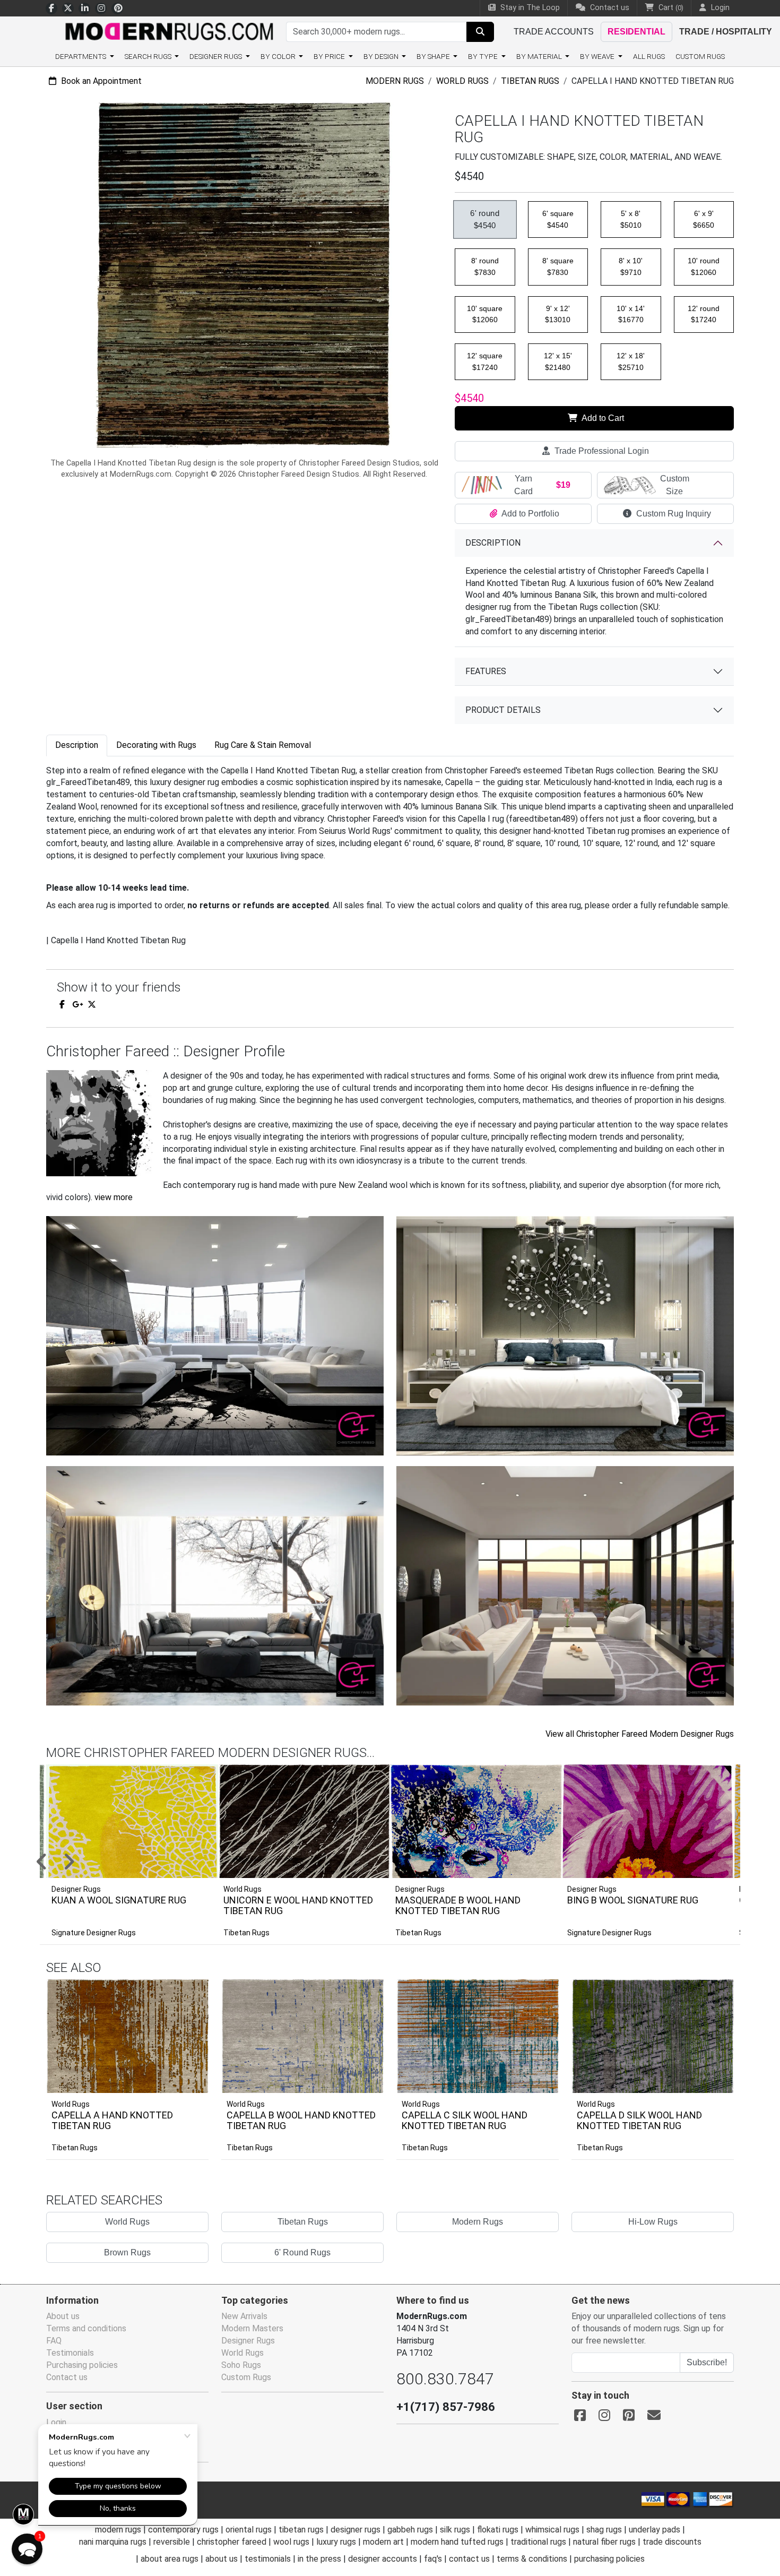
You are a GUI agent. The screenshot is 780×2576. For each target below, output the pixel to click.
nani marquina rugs (113, 2542)
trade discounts (672, 2542)
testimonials (268, 2559)
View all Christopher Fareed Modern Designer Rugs (640, 1734)
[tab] (77, 746)
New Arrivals (244, 2316)
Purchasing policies (82, 2365)
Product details (503, 710)
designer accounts (383, 2559)
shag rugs (604, 2530)
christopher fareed (232, 2542)
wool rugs (291, 2542)
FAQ (54, 2341)
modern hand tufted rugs (457, 2542)
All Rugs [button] (649, 56)
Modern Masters (252, 2328)
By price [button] (330, 56)
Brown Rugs (127, 2252)
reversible (172, 2542)
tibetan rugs (301, 2530)
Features (486, 671)
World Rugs (462, 81)
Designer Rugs (248, 2341)
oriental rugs (249, 2530)
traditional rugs (538, 2542)
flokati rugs (498, 2530)
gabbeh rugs (410, 2530)
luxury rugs (336, 2542)
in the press (319, 2559)
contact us (469, 2559)
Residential (636, 32)
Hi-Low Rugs (653, 2222)
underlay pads (655, 2530)
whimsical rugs (552, 2530)
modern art (383, 2542)
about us (222, 2559)
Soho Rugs (241, 2365)
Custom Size (675, 485)
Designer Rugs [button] (216, 56)
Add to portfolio (184, 1978)
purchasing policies (609, 2559)
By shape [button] (434, 56)
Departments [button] (81, 56)
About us (63, 2316)
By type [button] (484, 56)
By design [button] (382, 56)
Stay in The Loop (529, 8)
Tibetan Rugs (530, 81)
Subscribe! (707, 2362)
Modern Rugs (395, 81)
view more (114, 1197)
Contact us (609, 8)
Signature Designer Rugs (94, 1933)
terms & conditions (532, 2559)
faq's (433, 2559)
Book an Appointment (100, 81)
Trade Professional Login (601, 451)
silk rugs (455, 2530)
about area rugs (170, 2559)
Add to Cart (602, 418)
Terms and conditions (86, 2328)
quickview (192, 2082)
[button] (403, 1863)
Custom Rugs (700, 56)
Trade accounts (554, 32)
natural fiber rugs (604, 2542)
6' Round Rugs (302, 2252)
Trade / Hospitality (726, 32)
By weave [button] (598, 56)
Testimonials (70, 2353)
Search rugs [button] (149, 56)
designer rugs (356, 2530)
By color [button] (279, 56)
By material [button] (540, 56)
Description (493, 543)
